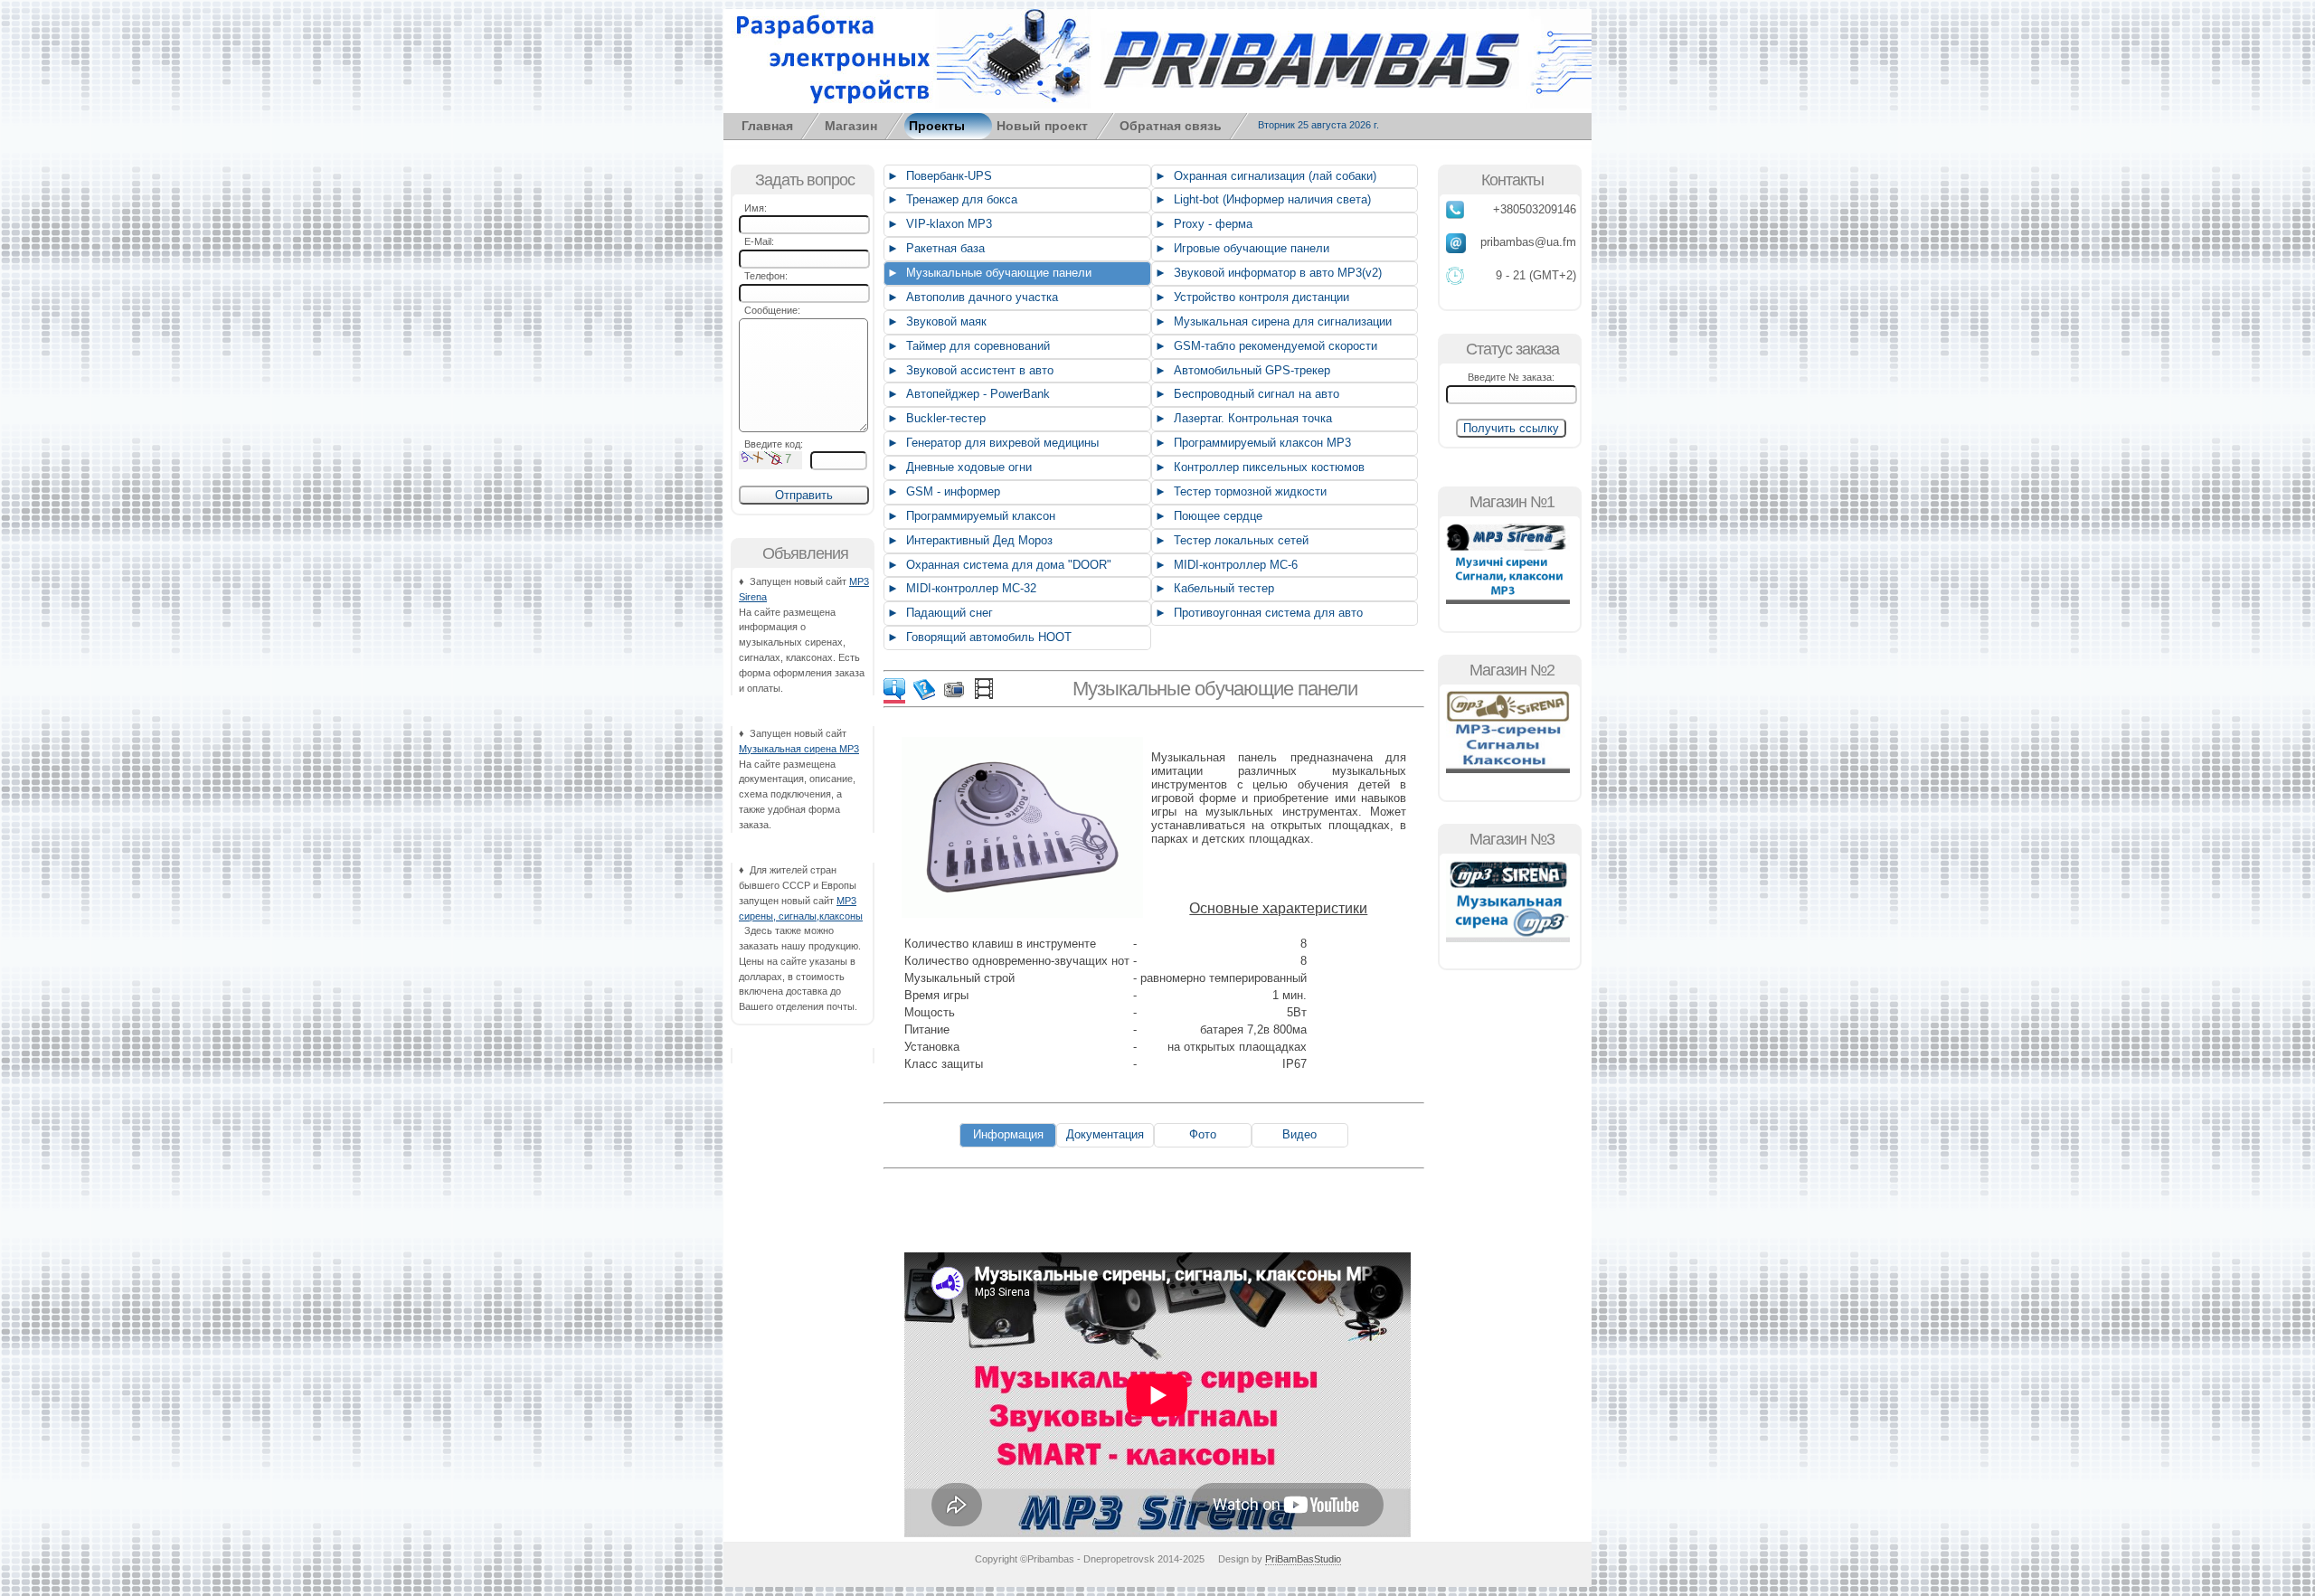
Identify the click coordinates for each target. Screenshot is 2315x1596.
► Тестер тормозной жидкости (1239, 491)
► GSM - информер (942, 491)
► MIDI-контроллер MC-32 (960, 588)
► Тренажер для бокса (950, 199)
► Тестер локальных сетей (1230, 540)
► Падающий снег (938, 613)
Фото (1203, 1134)
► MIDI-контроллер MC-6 (1224, 565)
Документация (1105, 1134)
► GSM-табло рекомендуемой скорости (1264, 346)
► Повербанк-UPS (938, 176)
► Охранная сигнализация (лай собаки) (1264, 176)
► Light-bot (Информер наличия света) (1261, 199)
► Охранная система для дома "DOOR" (997, 565)
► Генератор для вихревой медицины (991, 443)
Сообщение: (770, 310)
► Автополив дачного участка (971, 297)
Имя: (753, 208)
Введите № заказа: (1511, 377)
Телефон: (763, 276)
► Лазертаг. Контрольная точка (1242, 418)
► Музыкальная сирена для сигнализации (1271, 321)
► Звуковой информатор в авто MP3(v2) (1266, 273)
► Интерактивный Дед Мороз (968, 540)
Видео (1299, 1134)
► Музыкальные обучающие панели (987, 273)
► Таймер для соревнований (967, 346)
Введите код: (771, 444)
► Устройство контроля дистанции (1250, 297)
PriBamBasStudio (1303, 1559)
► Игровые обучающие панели (1240, 248)
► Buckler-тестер (935, 418)
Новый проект (1042, 126)
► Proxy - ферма (1202, 224)
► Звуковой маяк (935, 321)
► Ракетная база (934, 248)
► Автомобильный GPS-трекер (1241, 370)
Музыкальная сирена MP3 (799, 749)
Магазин (851, 126)
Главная (767, 126)
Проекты (937, 126)
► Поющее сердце (1207, 516)
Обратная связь (1171, 126)
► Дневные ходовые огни (958, 467)
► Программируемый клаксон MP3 (1251, 443)
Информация (1008, 1134)
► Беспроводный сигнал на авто (1245, 394)
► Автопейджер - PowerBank (967, 394)
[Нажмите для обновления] (770, 460)
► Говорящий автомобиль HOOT (978, 637)
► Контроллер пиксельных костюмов (1258, 467)
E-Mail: (756, 241)
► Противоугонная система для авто (1257, 613)
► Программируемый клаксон (969, 516)
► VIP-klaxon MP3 (938, 224)
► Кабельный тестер (1213, 588)
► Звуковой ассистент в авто (969, 370)
